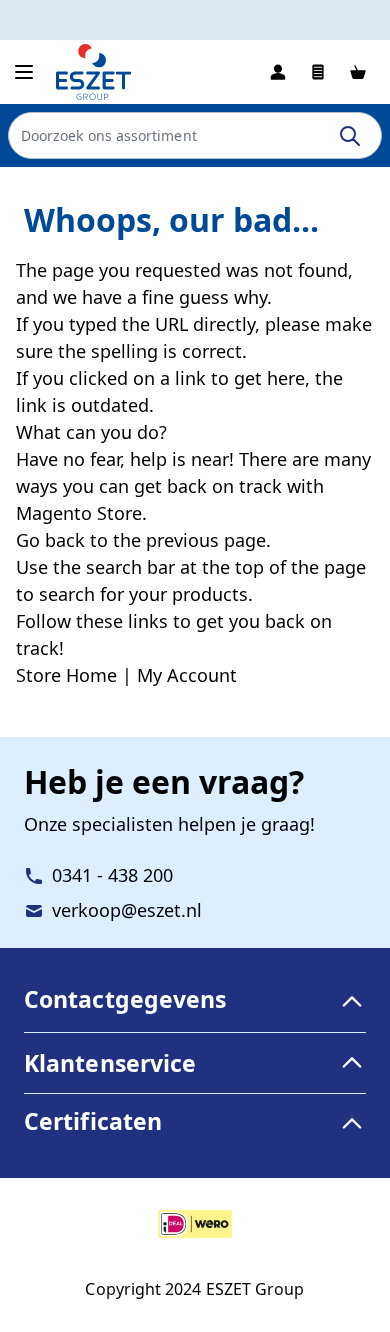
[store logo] (94, 72)
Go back (50, 540)
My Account (187, 675)
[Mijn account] (278, 72)
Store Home (66, 675)
